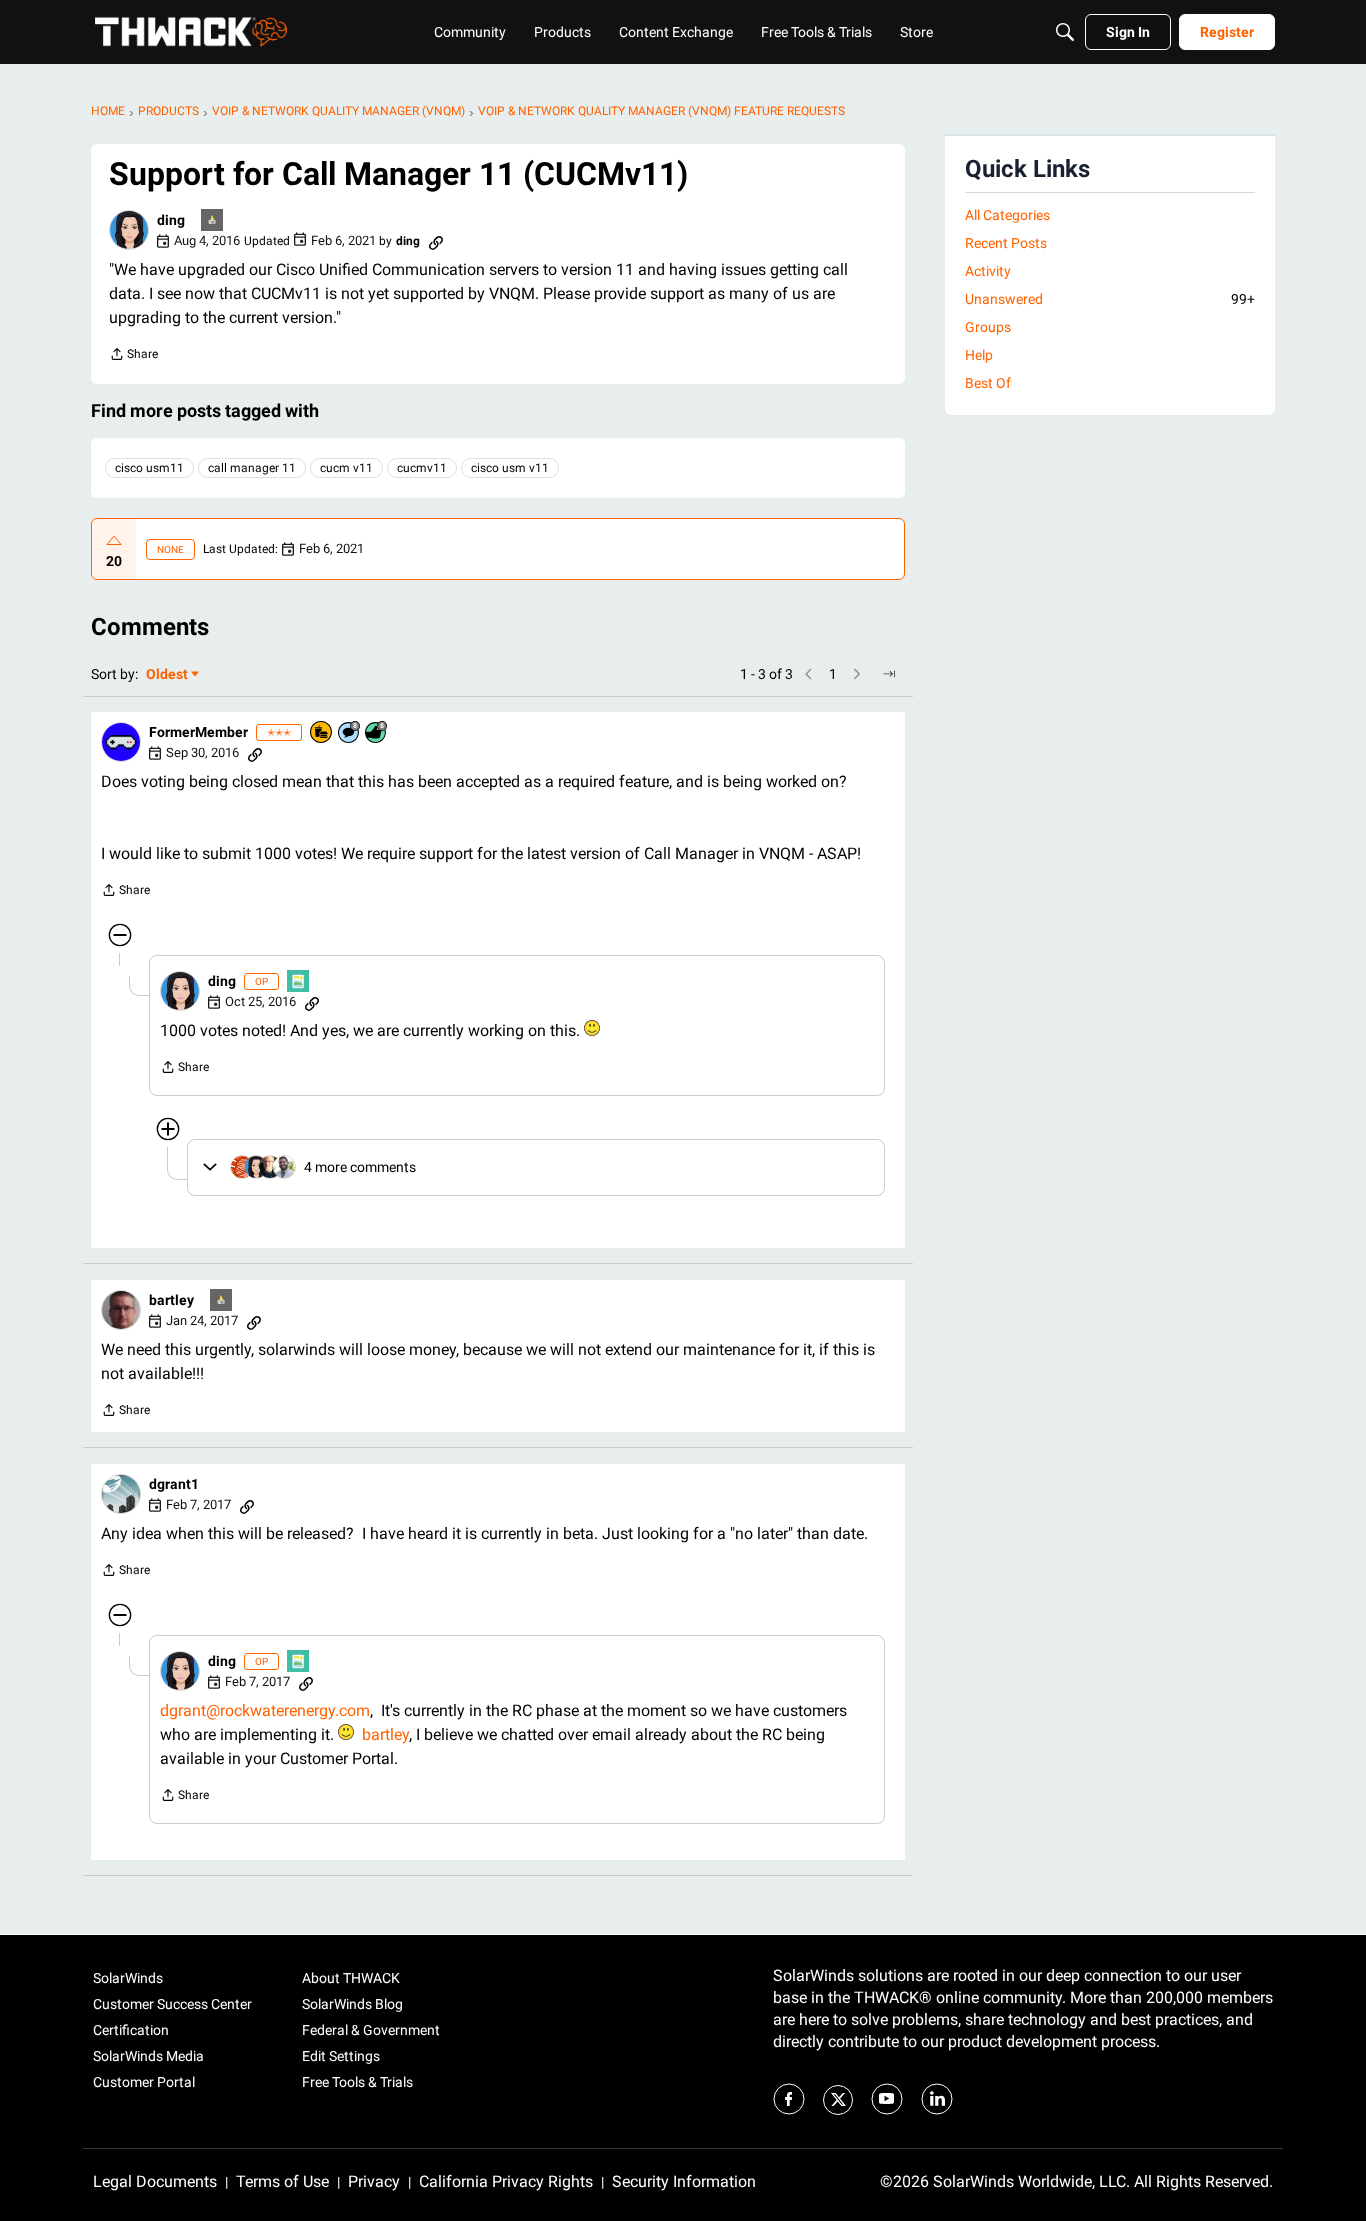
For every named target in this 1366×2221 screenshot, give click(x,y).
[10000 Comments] (350, 733)
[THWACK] (191, 32)
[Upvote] (114, 541)
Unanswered (1110, 299)
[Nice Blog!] (299, 982)
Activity (988, 271)
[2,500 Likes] (377, 733)
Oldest (168, 675)
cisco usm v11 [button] (510, 468)
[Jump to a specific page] (889, 674)
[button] (129, 230)
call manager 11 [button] (252, 468)
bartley (385, 1734)
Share (133, 356)
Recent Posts (1006, 243)
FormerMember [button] (198, 732)
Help (979, 355)
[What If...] (213, 221)
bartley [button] (171, 1300)
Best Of (988, 383)
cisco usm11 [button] (149, 468)
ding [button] (171, 220)
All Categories (1007, 215)
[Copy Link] (436, 241)
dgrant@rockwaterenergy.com (265, 1710)
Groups (988, 327)
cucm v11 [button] (346, 468)
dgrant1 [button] (174, 1484)
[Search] (1065, 32)
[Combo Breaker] (322, 733)
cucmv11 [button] (422, 468)
